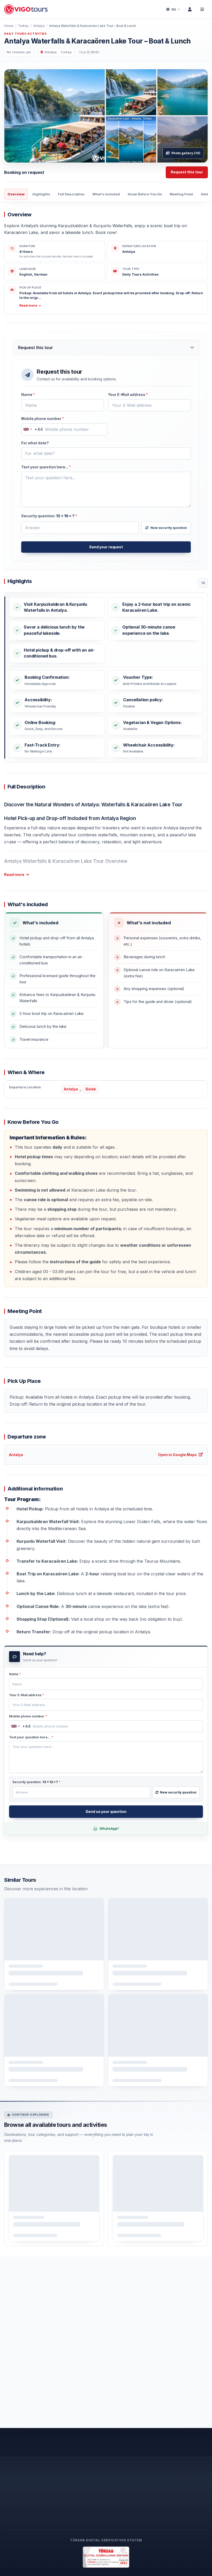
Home (9, 26)
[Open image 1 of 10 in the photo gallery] (55, 116)
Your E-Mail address (128, 394)
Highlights (41, 194)
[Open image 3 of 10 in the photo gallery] (183, 92)
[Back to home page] (26, 9)
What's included (106, 194)
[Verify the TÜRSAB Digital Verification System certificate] (106, 2557)
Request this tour (187, 172)
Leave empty (34, 401)
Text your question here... (46, 467)
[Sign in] (190, 9)
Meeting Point (181, 194)
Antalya (39, 26)
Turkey (23, 26)
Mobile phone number (43, 419)
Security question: (49, 516)
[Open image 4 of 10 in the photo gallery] (131, 139)
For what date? (35, 443)
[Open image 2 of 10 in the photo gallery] (131, 92)
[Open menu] (202, 9)
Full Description (71, 194)
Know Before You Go (145, 194)
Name (28, 394)
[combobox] (32, 429)
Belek (91, 1089)
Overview (16, 194)
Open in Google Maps (177, 1455)
